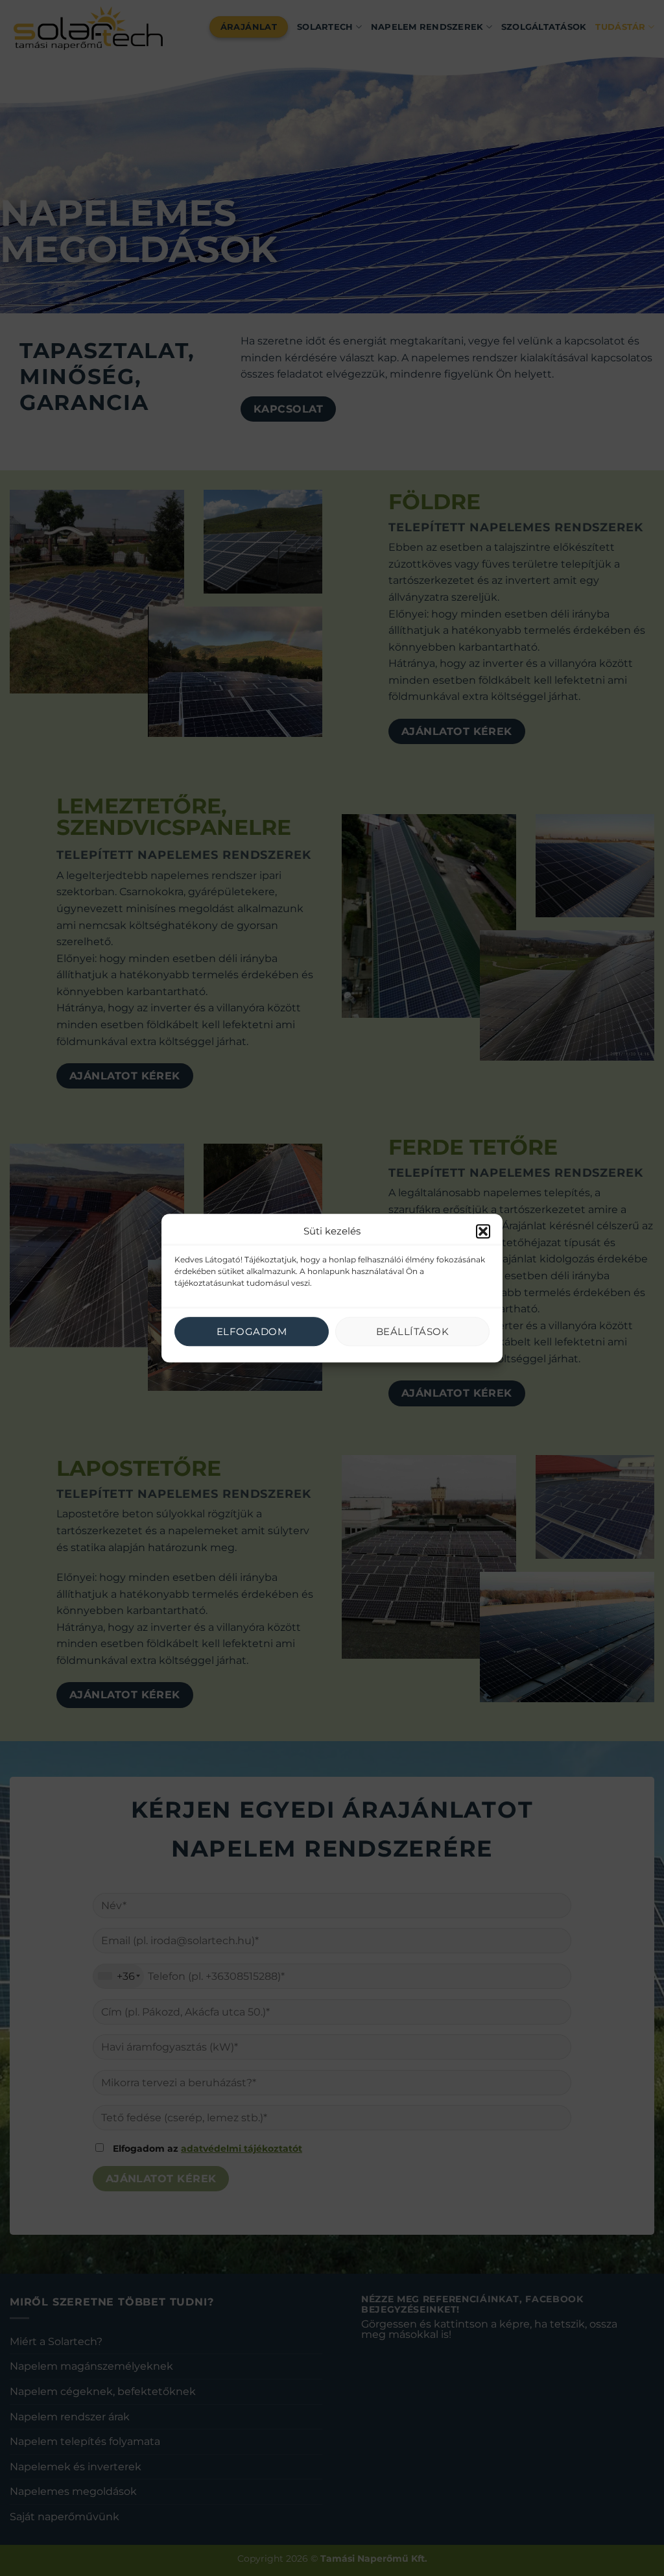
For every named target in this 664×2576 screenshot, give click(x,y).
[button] (483, 1231)
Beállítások (412, 1331)
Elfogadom (252, 1331)
